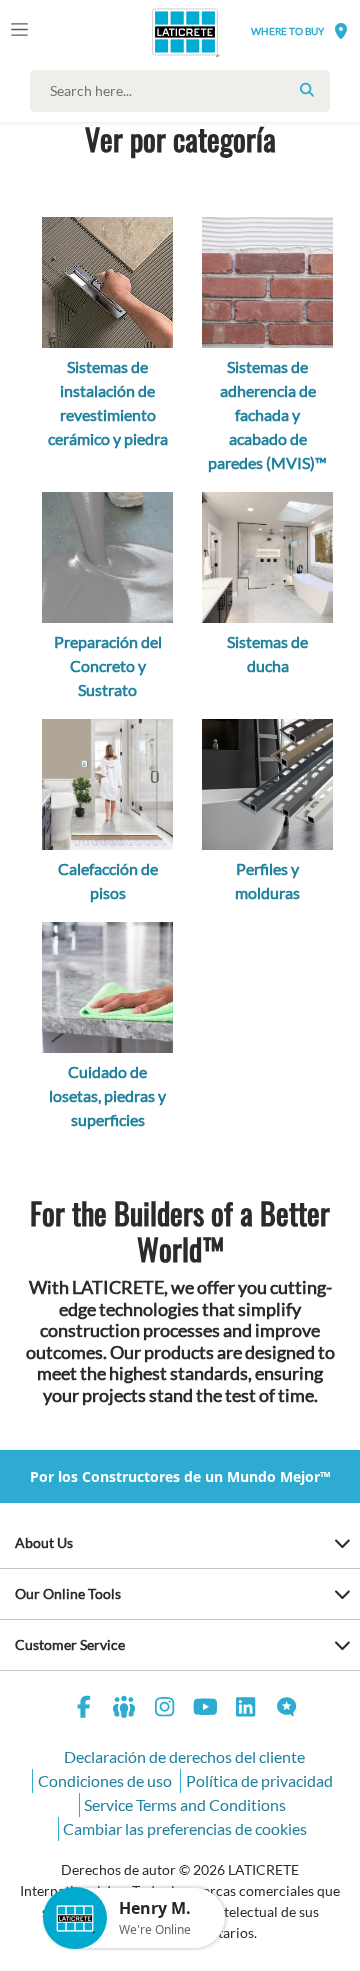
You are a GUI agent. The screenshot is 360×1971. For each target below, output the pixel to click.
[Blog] (287, 1709)
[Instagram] (165, 1709)
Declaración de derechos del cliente (184, 1756)
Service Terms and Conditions (185, 1804)
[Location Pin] (341, 30)
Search (307, 90)
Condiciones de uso (105, 1780)
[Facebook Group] (125, 1709)
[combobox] (185, 91)
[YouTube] (206, 1709)
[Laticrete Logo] (156, 32)
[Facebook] (84, 1709)
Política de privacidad (259, 1780)
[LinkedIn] (246, 1709)
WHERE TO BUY (287, 31)
